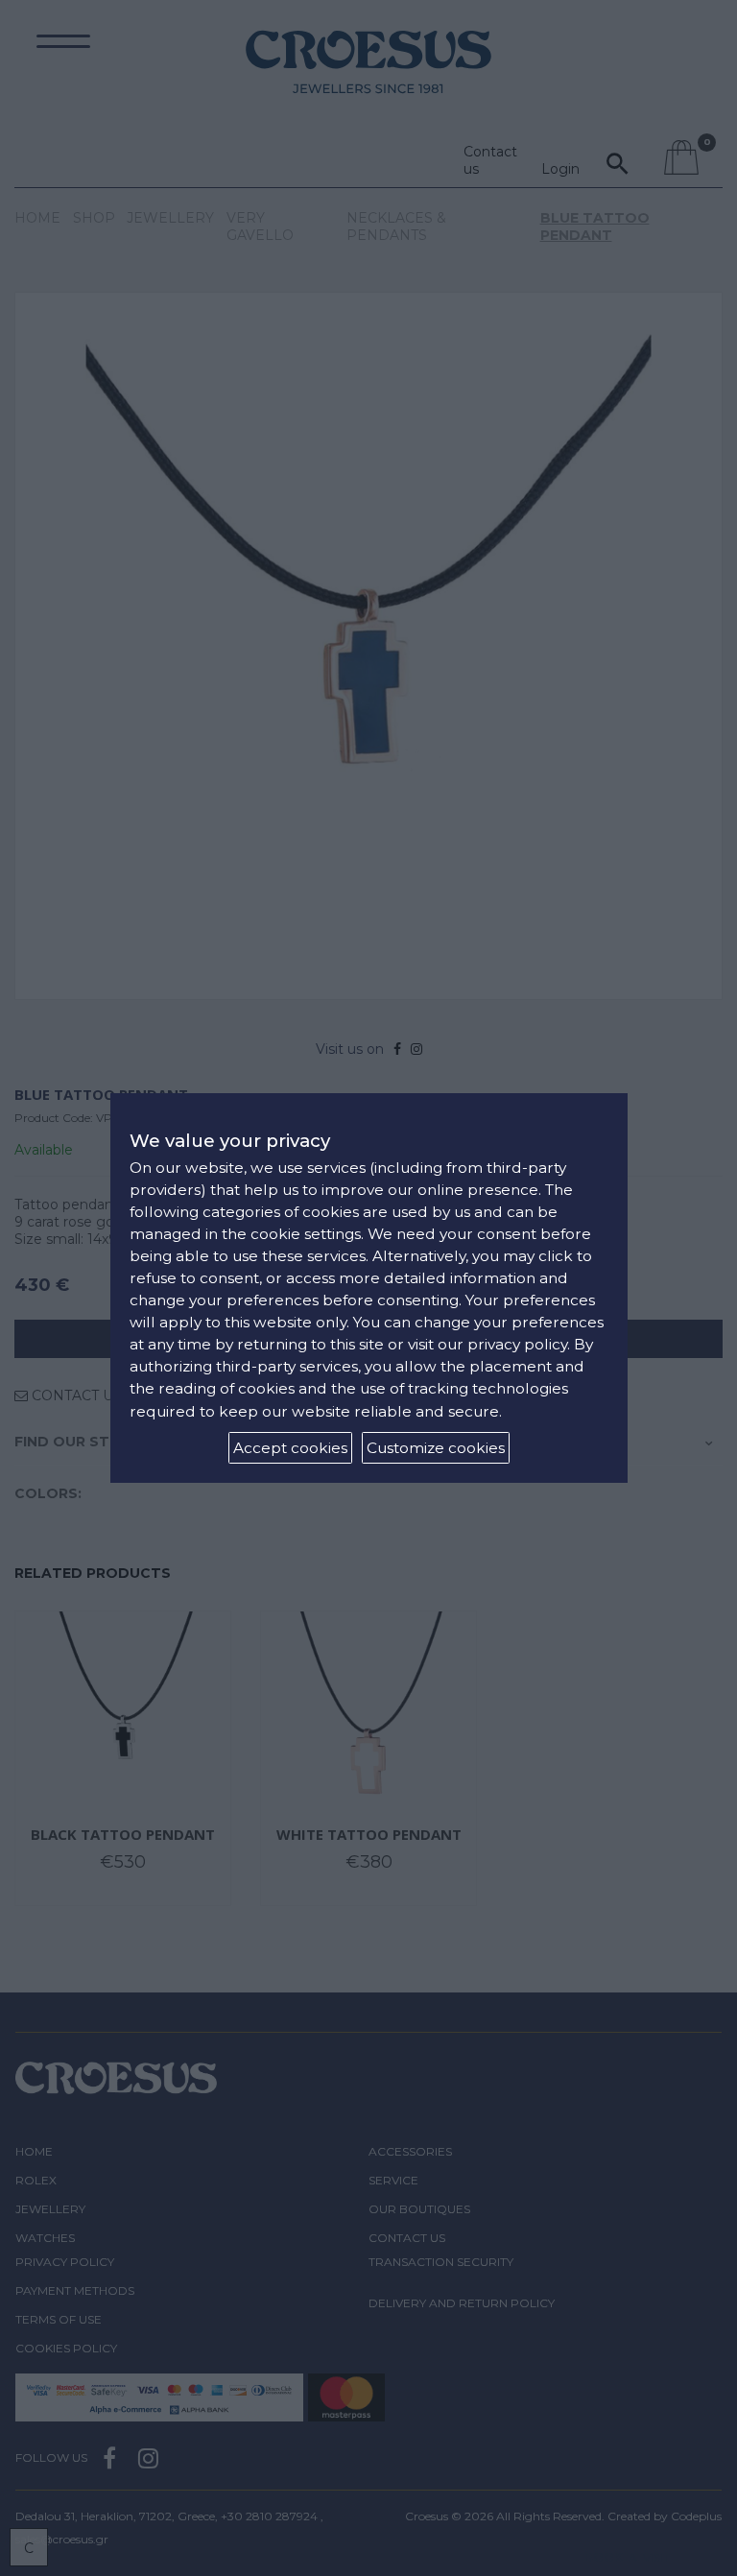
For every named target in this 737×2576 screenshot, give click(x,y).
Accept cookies (290, 1448)
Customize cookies (436, 1448)
